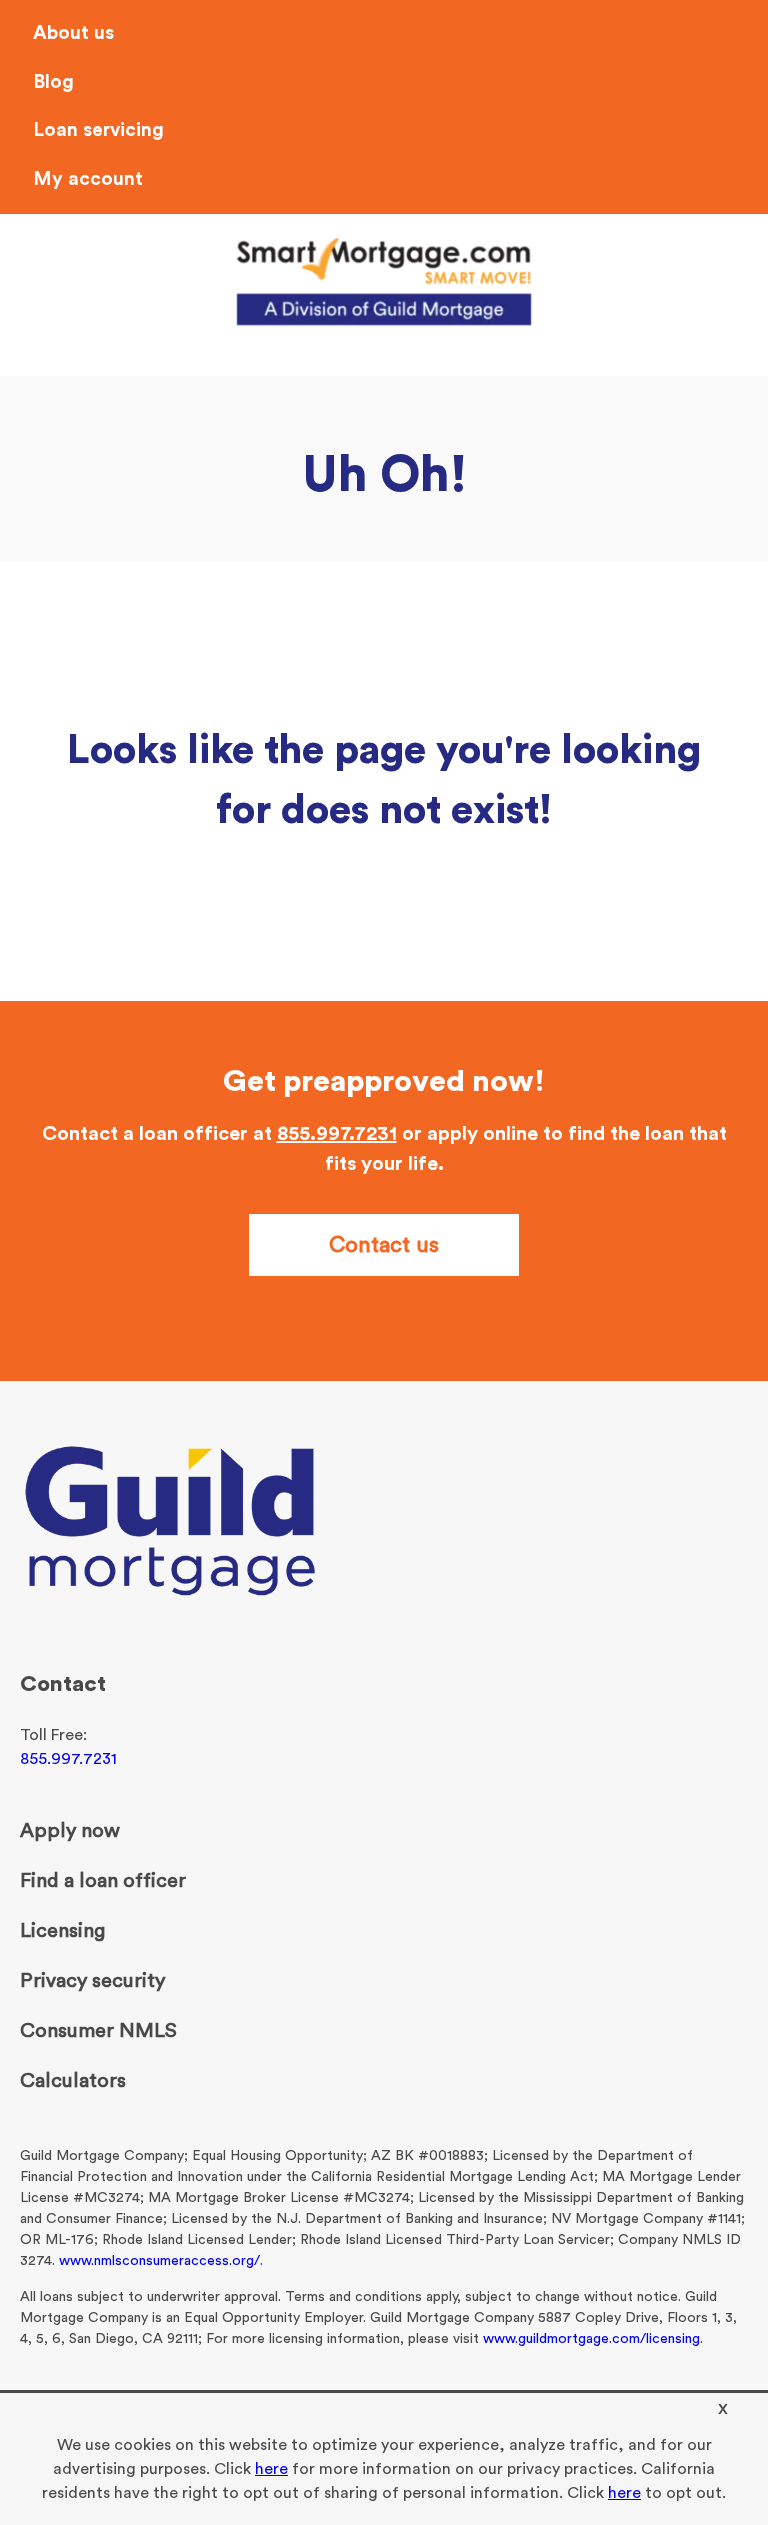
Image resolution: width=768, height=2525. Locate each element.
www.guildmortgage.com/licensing (591, 2339)
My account (88, 179)
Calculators (73, 2081)
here (271, 2469)
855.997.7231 (337, 1134)
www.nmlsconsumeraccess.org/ (159, 2261)
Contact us (384, 1245)
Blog (53, 82)
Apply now (70, 1831)
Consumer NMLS (98, 2031)
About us (73, 33)
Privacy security (92, 1981)
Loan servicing (98, 130)
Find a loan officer (103, 1881)
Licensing (62, 1931)
